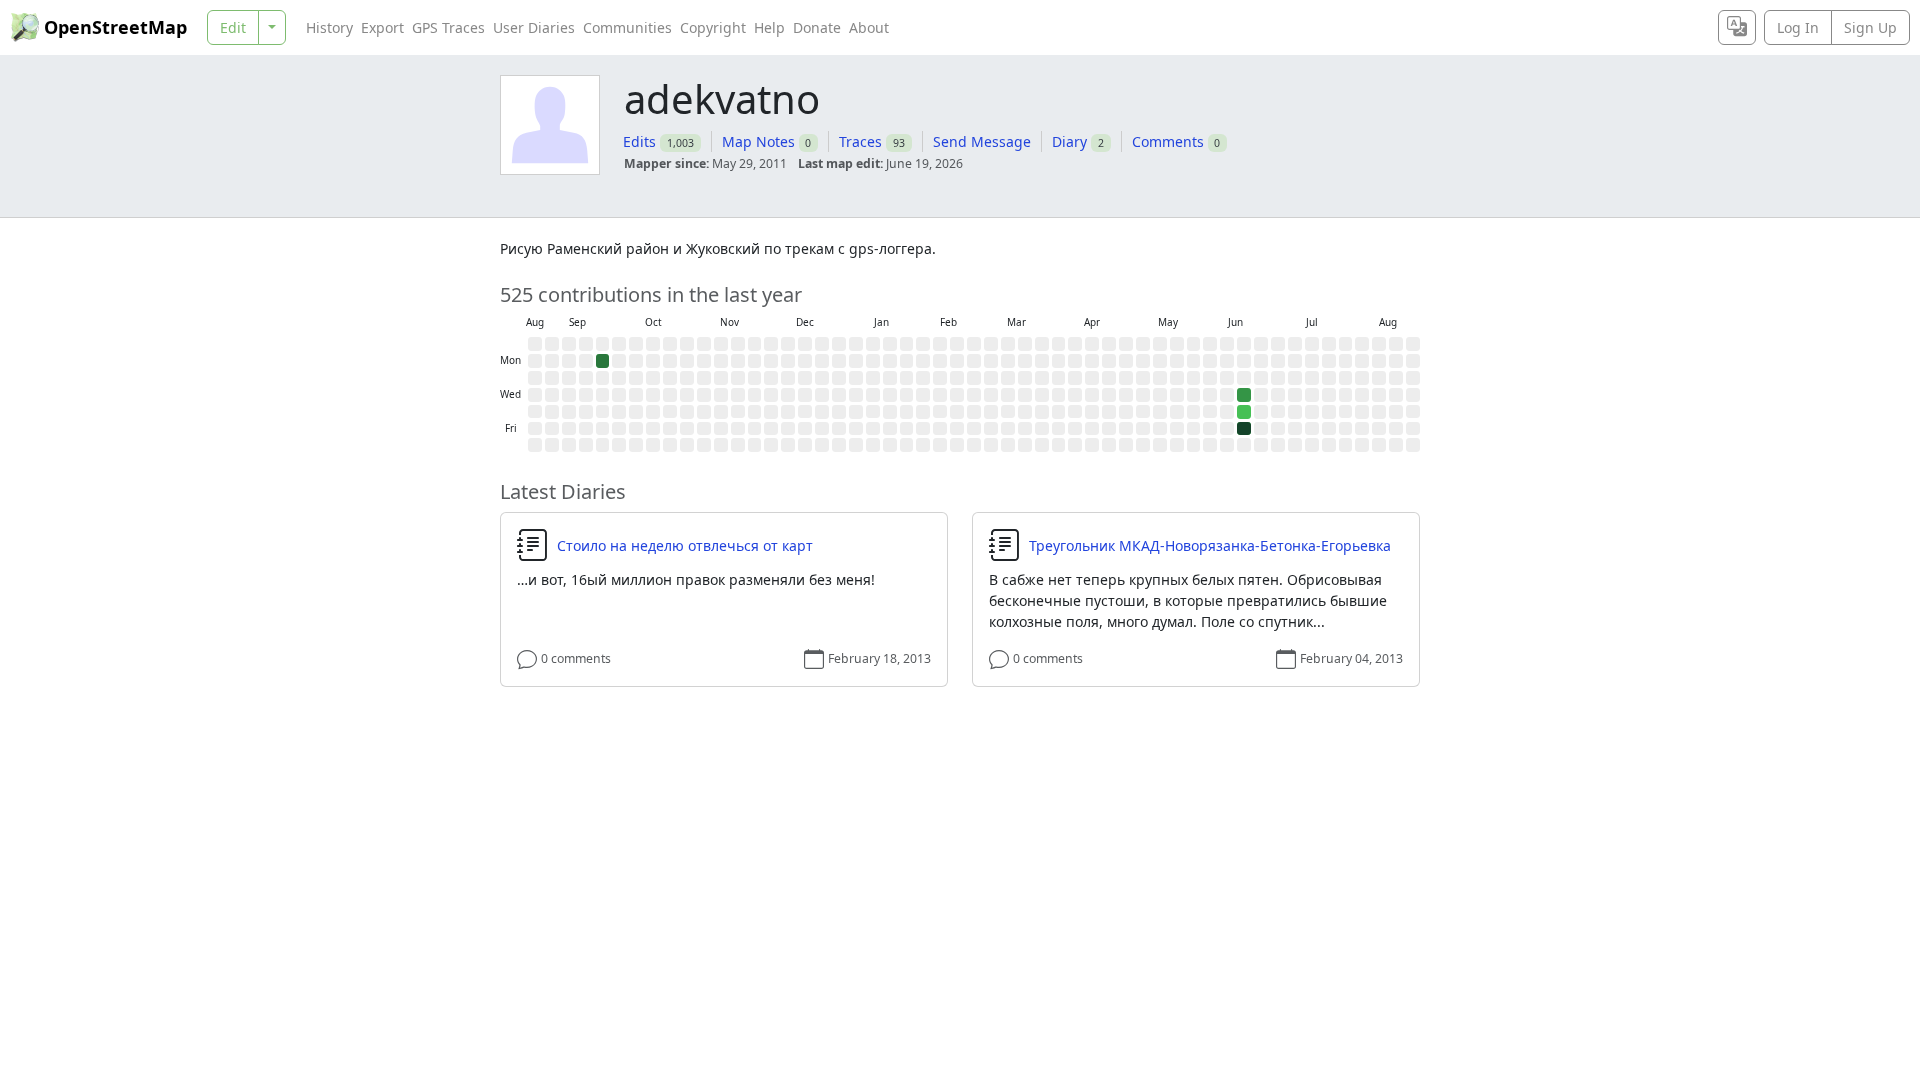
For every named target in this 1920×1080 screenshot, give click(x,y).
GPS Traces (448, 27)
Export (382, 27)
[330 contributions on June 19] (1244, 429)
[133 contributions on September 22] (603, 361)
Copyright (713, 27)
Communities (627, 27)
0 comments (576, 658)
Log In (1798, 27)
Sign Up (1870, 27)
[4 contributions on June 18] (1244, 412)
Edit (233, 27)
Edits (639, 141)
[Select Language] (1737, 27)
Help (769, 27)
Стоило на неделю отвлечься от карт (685, 546)
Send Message (982, 141)
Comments (1168, 141)
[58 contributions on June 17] (1244, 395)
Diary (1069, 141)
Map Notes (758, 141)
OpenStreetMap (115, 27)
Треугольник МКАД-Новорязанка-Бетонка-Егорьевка (1210, 546)
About (869, 27)
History (329, 27)
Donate (817, 27)
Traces (860, 141)
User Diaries (534, 27)
